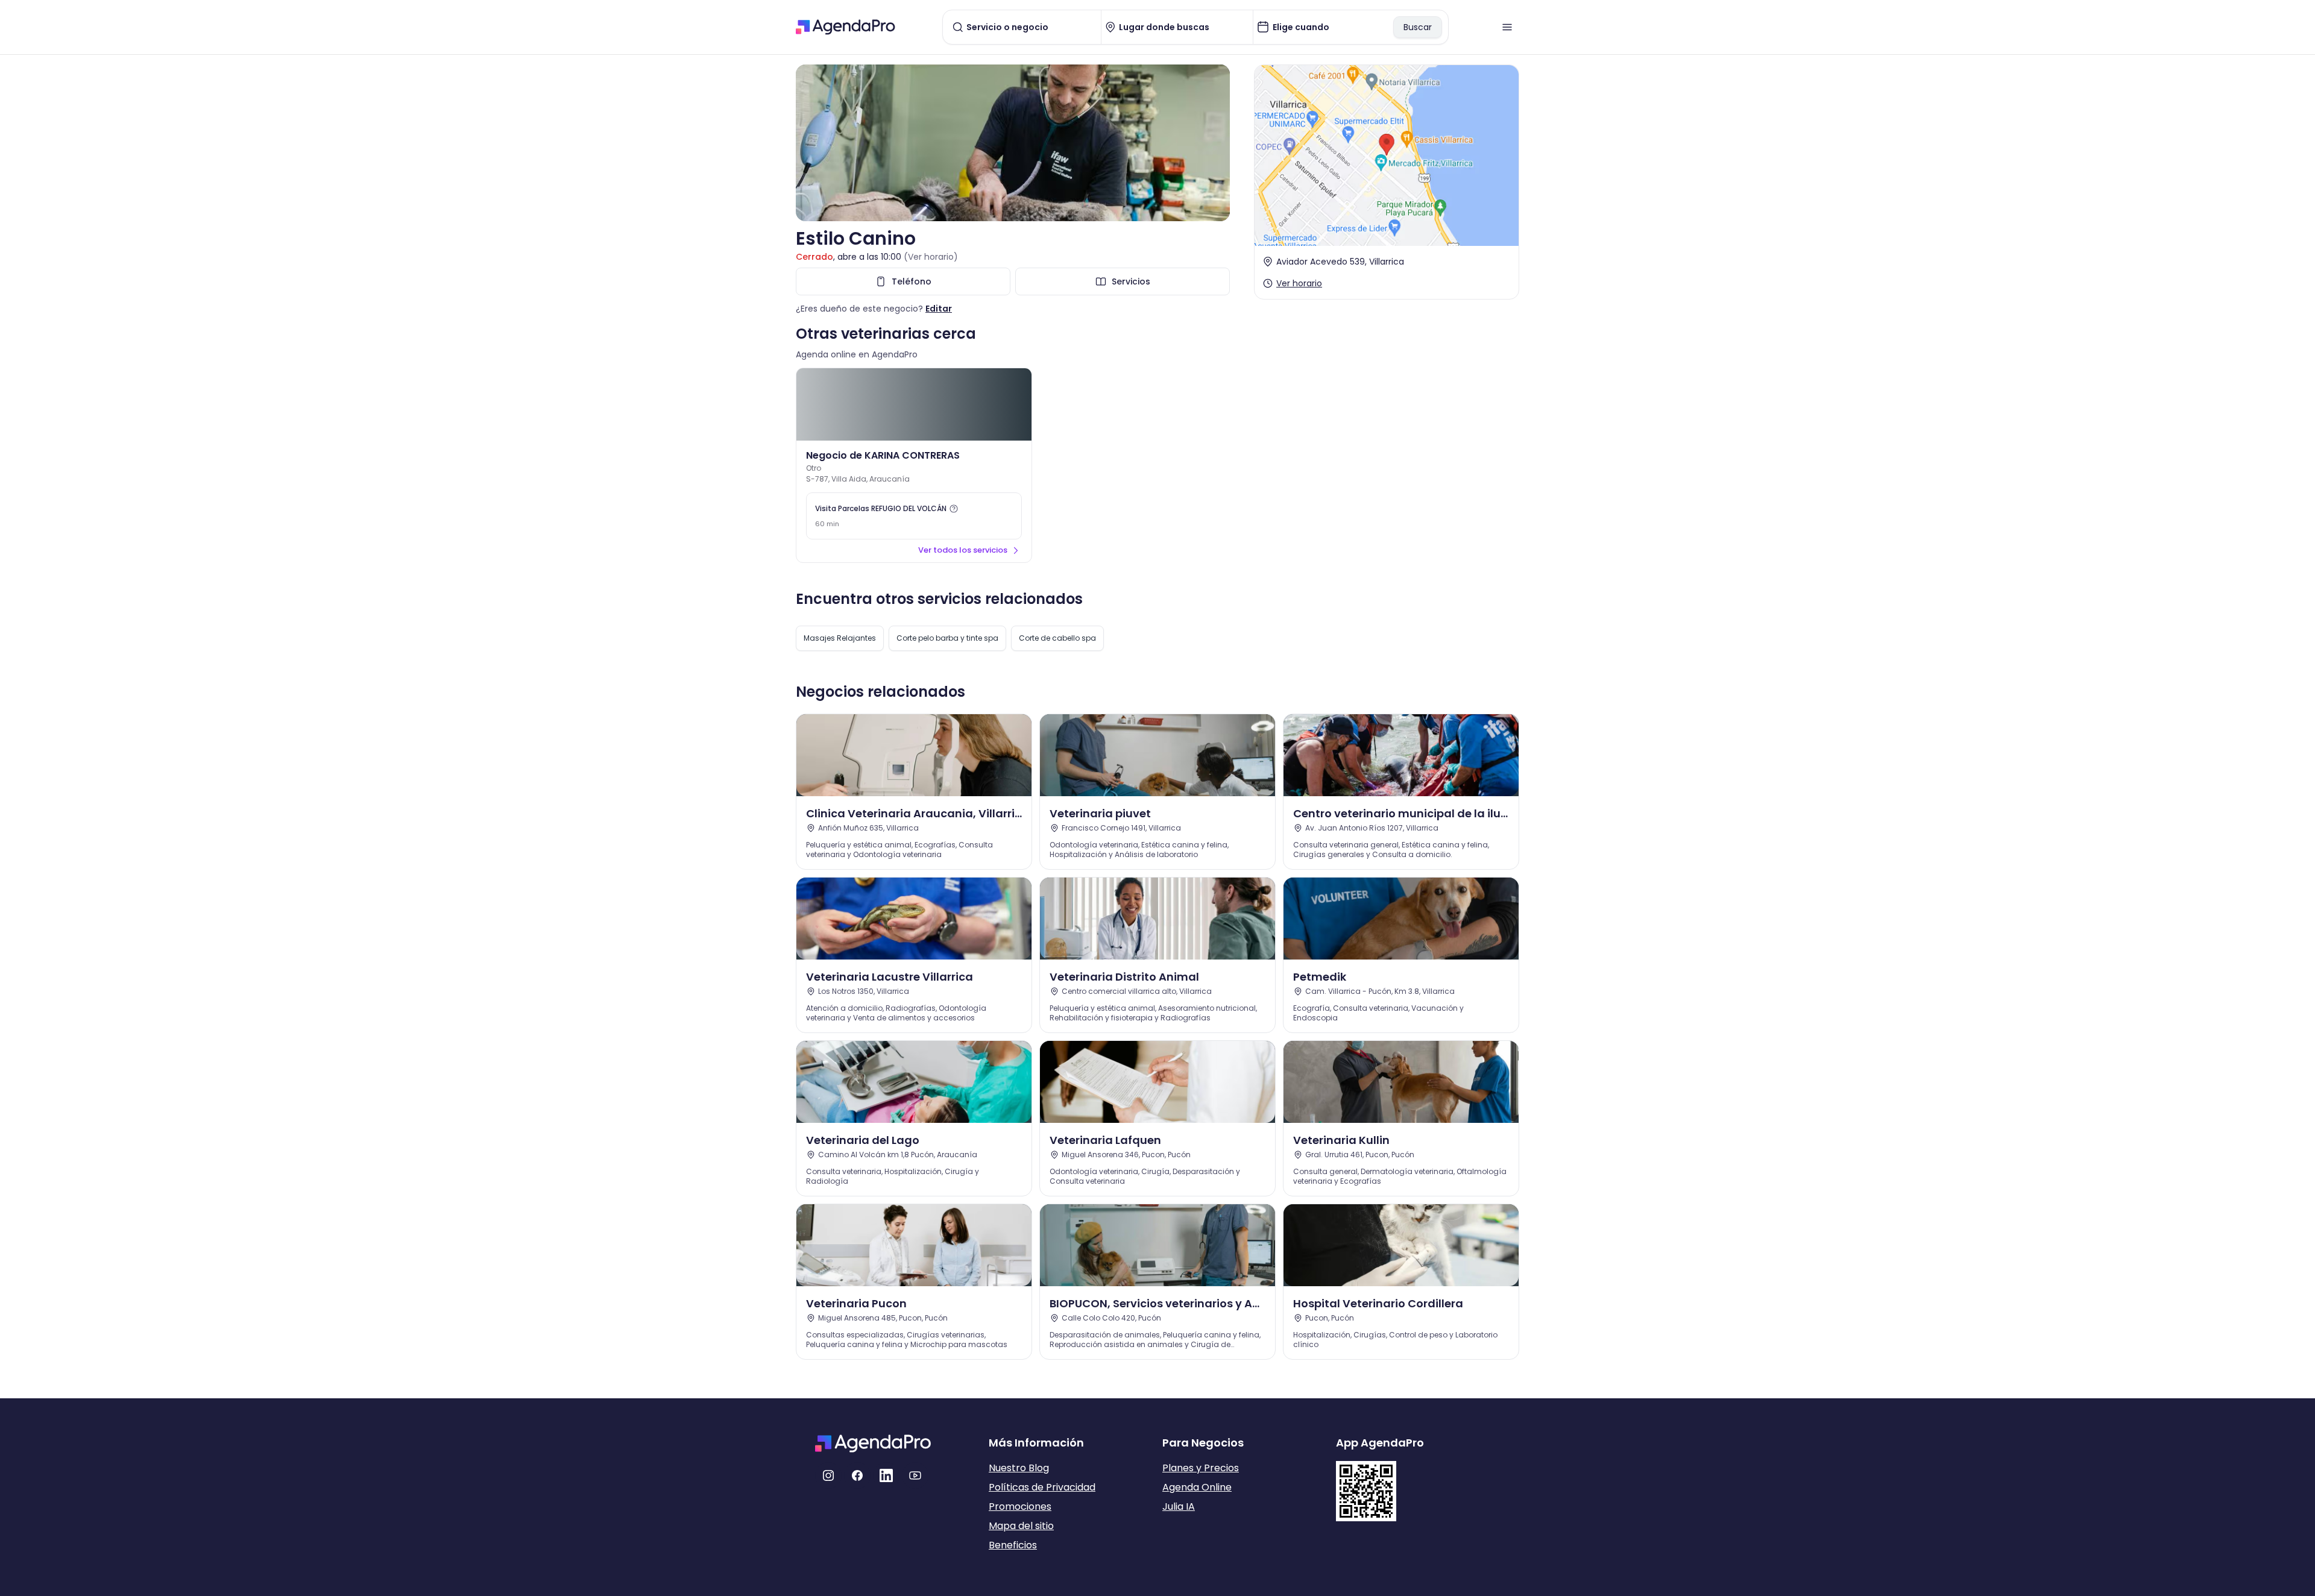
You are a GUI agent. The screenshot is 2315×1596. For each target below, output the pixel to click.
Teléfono (912, 281)
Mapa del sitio (1021, 1526)
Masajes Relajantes (840, 638)
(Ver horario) (931, 257)
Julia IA (1179, 1506)
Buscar (1418, 27)
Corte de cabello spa (1057, 638)
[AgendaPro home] (846, 27)
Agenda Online (1197, 1487)
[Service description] (954, 509)
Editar (939, 309)
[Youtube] (915, 1475)
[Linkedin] (886, 1475)
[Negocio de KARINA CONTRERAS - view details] (914, 404)
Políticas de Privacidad (1042, 1487)
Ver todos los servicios (963, 550)
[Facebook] (857, 1475)
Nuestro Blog (1019, 1468)
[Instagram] (828, 1475)
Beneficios (1013, 1545)
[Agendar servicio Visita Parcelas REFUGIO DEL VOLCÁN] (914, 516)
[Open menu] (1507, 27)
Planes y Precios (1201, 1468)
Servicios (1131, 281)
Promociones (1020, 1506)
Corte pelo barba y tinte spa (947, 638)
